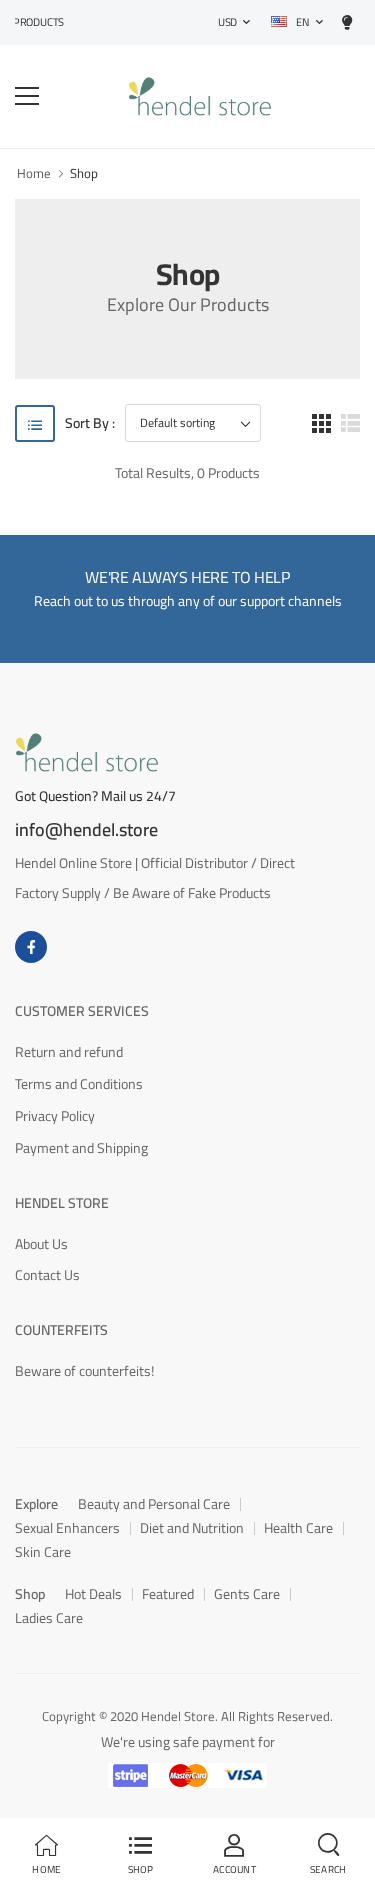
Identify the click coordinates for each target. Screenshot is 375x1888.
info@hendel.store (86, 830)
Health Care (298, 1528)
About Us (41, 1244)
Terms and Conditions (79, 1084)
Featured (168, 1594)
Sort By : (90, 423)
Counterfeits (61, 1330)
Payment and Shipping (81, 1148)
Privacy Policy (55, 1116)
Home (34, 173)
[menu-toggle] (27, 96)
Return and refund (69, 1052)
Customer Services (82, 1011)
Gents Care (247, 1594)
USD (227, 22)
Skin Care (43, 1552)
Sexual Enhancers (67, 1528)
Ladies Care (49, 1618)
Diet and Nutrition (192, 1528)
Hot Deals (93, 1594)
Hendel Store (62, 1203)
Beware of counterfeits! (84, 1371)
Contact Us (47, 1275)
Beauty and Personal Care (154, 1504)
